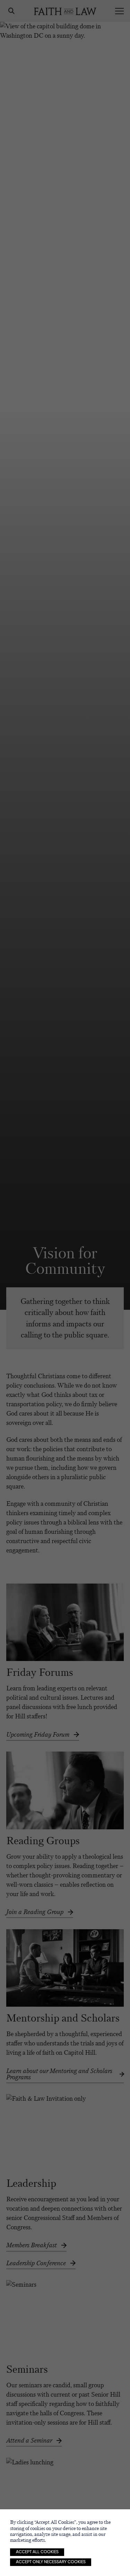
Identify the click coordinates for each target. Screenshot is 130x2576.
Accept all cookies (37, 2552)
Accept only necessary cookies (51, 2562)
